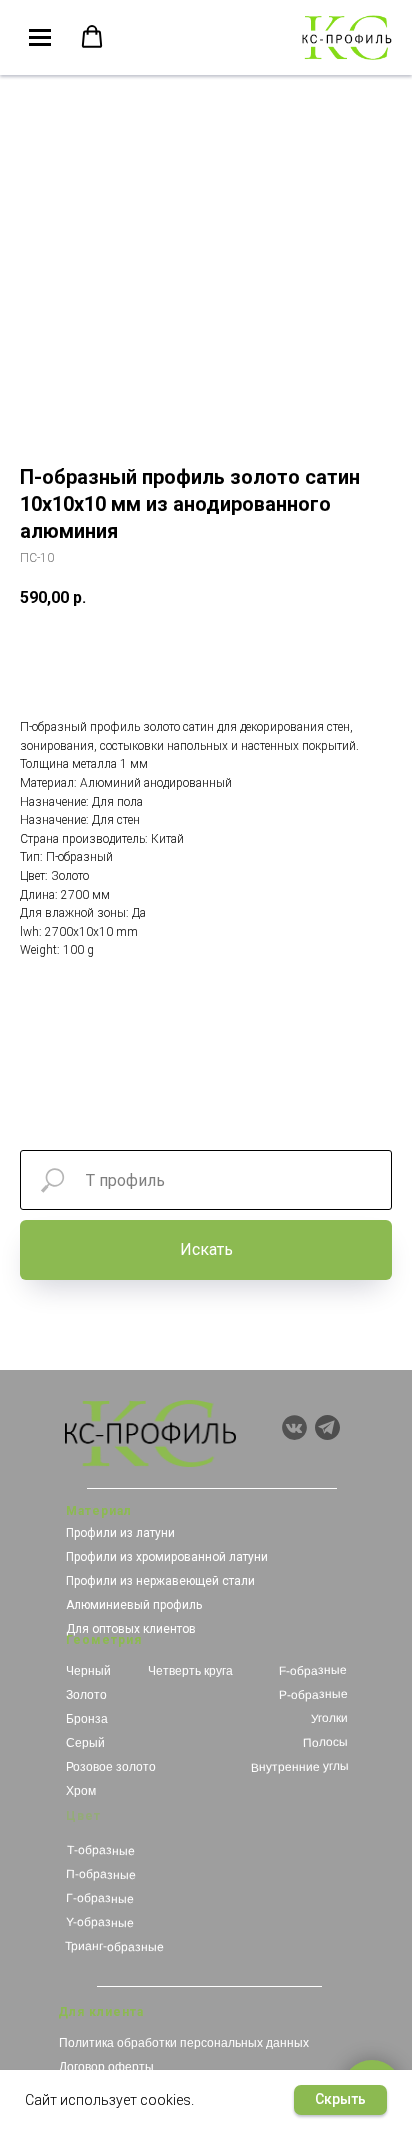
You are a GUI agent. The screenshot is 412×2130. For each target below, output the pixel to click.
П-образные (101, 1874)
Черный (88, 1671)
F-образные (313, 1670)
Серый (85, 1743)
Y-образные (99, 1922)
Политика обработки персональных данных (184, 2043)
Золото (86, 1695)
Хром (81, 1791)
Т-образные (101, 1850)
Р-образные (312, 1694)
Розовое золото (111, 1767)
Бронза (87, 1719)
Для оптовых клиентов (131, 1629)
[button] (92, 37)
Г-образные (100, 1898)
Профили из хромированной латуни (167, 1557)
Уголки (329, 1718)
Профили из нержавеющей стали (160, 1581)
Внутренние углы (300, 1767)
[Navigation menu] (40, 38)
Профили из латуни (120, 1533)
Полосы (325, 1742)
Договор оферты (106, 2067)
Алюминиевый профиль (134, 1605)
